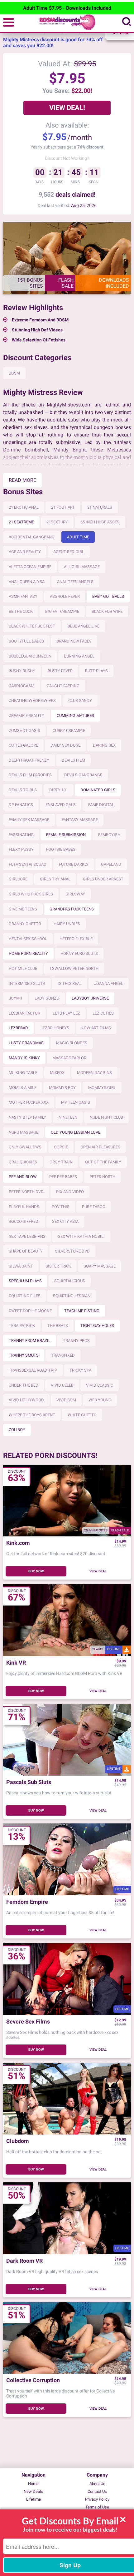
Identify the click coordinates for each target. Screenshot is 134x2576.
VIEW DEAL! (67, 108)
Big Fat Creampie (62, 611)
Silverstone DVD (72, 1251)
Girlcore (18, 879)
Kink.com (18, 1543)
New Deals (33, 2491)
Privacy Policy (97, 2499)
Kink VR (16, 1663)
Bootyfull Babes (26, 641)
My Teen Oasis (76, 1102)
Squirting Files (25, 1296)
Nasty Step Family (27, 1117)
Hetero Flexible (76, 939)
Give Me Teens (23, 909)
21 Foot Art (63, 507)
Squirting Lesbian (72, 1296)
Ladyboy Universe (90, 998)
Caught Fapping (63, 686)
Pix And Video (70, 1192)
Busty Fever (60, 671)
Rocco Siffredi (24, 1221)
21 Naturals (100, 507)
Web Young (100, 1400)
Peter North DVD (26, 1192)
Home (33, 2484)
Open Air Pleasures (100, 1147)
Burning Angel (79, 656)
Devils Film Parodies (30, 775)
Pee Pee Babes (63, 1177)
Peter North (102, 1177)
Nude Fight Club (106, 1117)
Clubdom (18, 2141)
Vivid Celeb (62, 1385)
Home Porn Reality (28, 953)
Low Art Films (96, 1028)
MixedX (57, 1073)
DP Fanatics (21, 805)
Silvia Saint (21, 1266)
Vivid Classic (100, 1385)
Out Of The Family (103, 1162)
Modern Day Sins (94, 1073)
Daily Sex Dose (65, 745)
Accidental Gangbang (32, 537)
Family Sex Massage (29, 820)
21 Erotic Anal (24, 507)
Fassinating (21, 835)
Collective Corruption (33, 2380)
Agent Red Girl (69, 552)
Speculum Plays (25, 1281)
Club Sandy (80, 701)
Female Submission (66, 835)
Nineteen (68, 1117)
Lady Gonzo (47, 998)
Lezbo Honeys (55, 1028)
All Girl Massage (82, 567)
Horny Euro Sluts (79, 953)
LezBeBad (18, 1028)
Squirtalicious (70, 1281)
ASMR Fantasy (23, 596)
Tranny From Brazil (30, 1341)
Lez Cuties (103, 1013)
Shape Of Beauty (26, 1251)
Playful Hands (24, 1207)
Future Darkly (74, 864)
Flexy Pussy (21, 849)
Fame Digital (101, 805)
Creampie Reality (26, 716)
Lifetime (33, 2499)
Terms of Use (97, 2507)
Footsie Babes (61, 849)
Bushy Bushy (22, 671)
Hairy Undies (67, 924)
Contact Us (97, 2491)
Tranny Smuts (24, 1355)
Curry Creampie (69, 731)
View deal (98, 1571)
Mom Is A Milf (23, 1088)
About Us (97, 2484)
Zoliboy (17, 1430)
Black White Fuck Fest (32, 626)
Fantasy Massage (80, 820)
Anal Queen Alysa (27, 582)
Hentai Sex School (28, 939)
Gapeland (111, 864)
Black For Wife (107, 611)
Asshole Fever (65, 596)
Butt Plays (96, 671)
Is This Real (70, 983)
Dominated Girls (98, 790)
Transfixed (63, 1355)
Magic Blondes (72, 1043)
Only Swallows (25, 1147)
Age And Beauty (25, 552)
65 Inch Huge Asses (100, 522)
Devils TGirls (23, 790)
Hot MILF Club (23, 968)
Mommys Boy (62, 1088)
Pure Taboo (94, 1207)
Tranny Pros (76, 1341)
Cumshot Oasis (24, 731)
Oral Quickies (23, 1162)
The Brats (58, 1326)
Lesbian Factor (24, 1013)
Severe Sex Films (28, 2022)
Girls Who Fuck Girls (31, 894)
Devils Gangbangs (83, 775)
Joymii (15, 998)
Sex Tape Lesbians (27, 1236)
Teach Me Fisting (82, 1311)
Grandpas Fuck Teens (72, 909)
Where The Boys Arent (32, 1415)
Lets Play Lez (66, 1013)
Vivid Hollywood (26, 1400)
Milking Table (23, 1073)
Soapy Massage (100, 1266)
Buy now (36, 1571)
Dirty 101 (59, 790)
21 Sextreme (21, 522)
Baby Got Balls (108, 596)
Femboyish (109, 835)
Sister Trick (58, 1266)
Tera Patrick (22, 1326)
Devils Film (73, 760)
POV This (61, 1207)
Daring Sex (104, 745)
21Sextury (57, 522)
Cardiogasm (22, 686)
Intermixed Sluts (27, 983)
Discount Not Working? (67, 158)
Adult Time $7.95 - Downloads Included (67, 8)
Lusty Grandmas (26, 1043)
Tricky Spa (80, 1370)
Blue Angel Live (84, 626)
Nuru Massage (24, 1132)
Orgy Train (61, 1162)
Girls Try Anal (55, 879)
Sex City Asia (65, 1221)
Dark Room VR (24, 2261)
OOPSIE (61, 1147)
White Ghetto (82, 1415)
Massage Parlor (69, 1058)
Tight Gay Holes (97, 1326)
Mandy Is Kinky (24, 1058)
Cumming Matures (75, 716)
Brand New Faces (74, 641)
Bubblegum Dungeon (30, 656)
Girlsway (75, 894)
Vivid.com (66, 1400)
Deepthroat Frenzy (29, 760)
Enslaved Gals (61, 805)
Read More (22, 480)
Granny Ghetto (25, 924)
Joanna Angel (109, 983)
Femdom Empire (27, 1902)
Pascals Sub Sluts (29, 1782)
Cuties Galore (23, 745)
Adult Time (78, 537)
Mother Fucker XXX (29, 1102)
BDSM (14, 373)
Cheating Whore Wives (32, 701)
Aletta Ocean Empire (30, 567)
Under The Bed (24, 1385)
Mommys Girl (102, 1088)
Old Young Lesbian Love (76, 1132)
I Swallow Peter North (74, 968)
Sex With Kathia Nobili (81, 1236)
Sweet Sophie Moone (30, 1311)
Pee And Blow (23, 1177)
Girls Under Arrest (103, 879)
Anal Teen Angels (75, 582)
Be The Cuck (21, 611)
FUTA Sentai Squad (28, 864)
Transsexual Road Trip (33, 1370)
